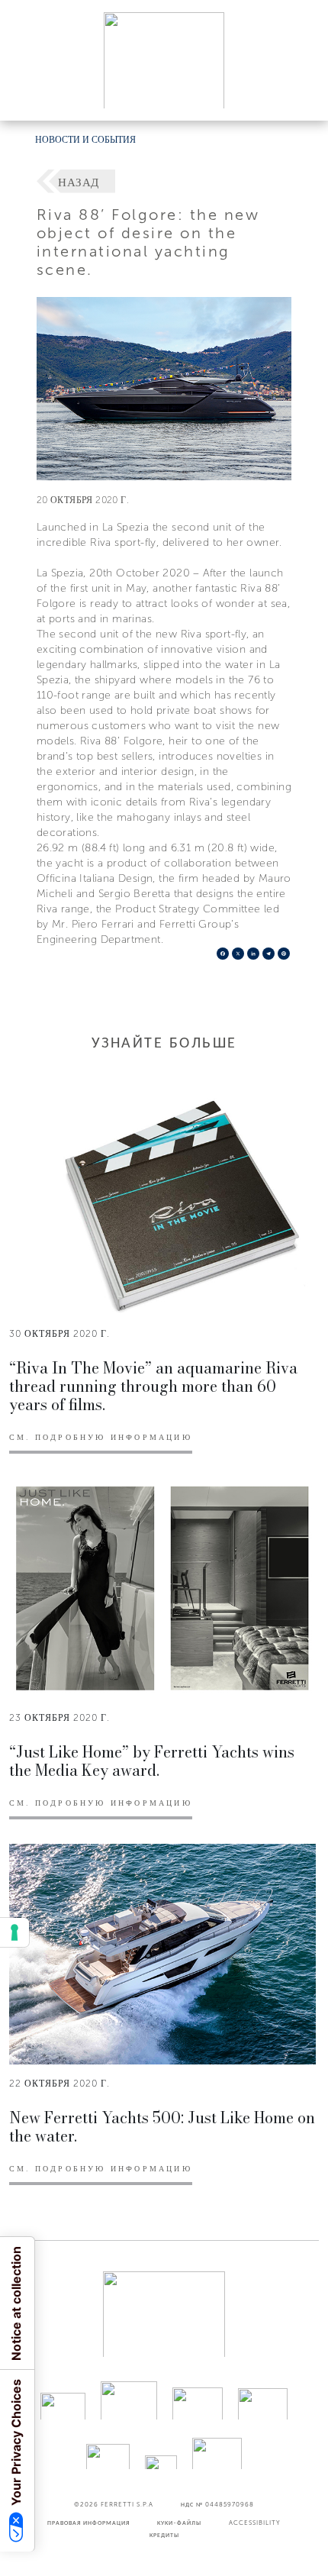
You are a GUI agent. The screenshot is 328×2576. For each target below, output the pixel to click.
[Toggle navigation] (299, 94)
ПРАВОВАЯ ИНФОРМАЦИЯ (88, 2523)
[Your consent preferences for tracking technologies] (14, 1932)
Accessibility (255, 2523)
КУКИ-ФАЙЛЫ (179, 2523)
